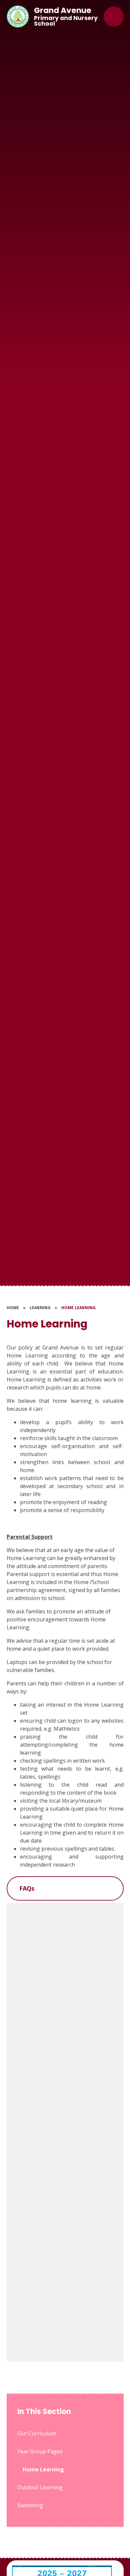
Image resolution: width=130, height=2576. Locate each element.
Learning (40, 1308)
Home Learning (78, 1308)
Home (13, 1308)
